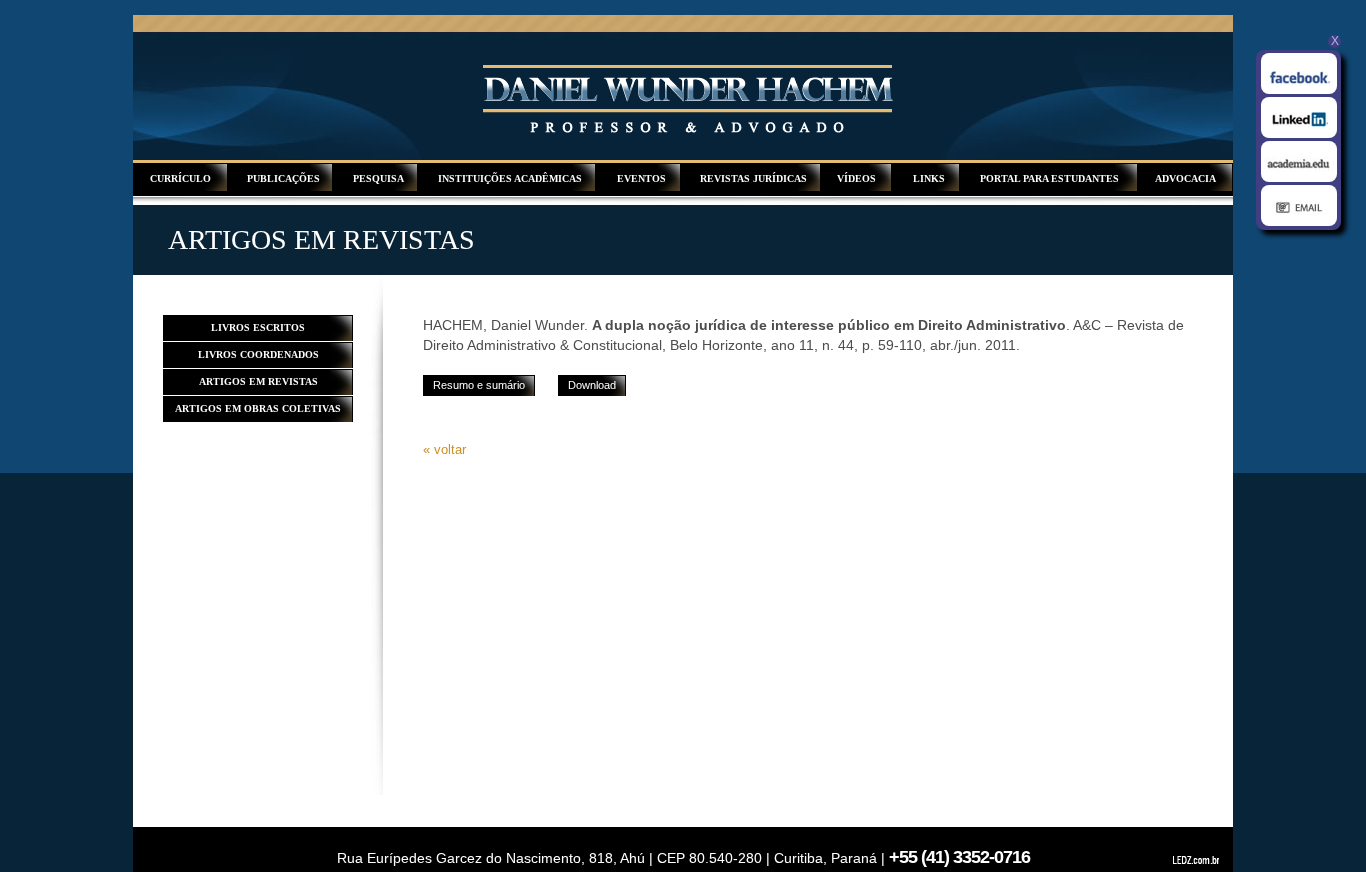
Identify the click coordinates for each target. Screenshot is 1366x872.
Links (929, 178)
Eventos (641, 178)
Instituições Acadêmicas (510, 178)
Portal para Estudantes (1049, 178)
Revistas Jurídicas (753, 178)
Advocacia (1185, 178)
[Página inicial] (688, 130)
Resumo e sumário (479, 385)
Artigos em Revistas (258, 381)
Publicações (283, 178)
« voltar (444, 449)
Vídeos (856, 178)
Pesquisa (378, 178)
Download (592, 385)
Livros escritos (258, 327)
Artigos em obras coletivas (258, 408)
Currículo (180, 178)
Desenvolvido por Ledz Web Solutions (1198, 860)
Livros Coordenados (258, 354)
